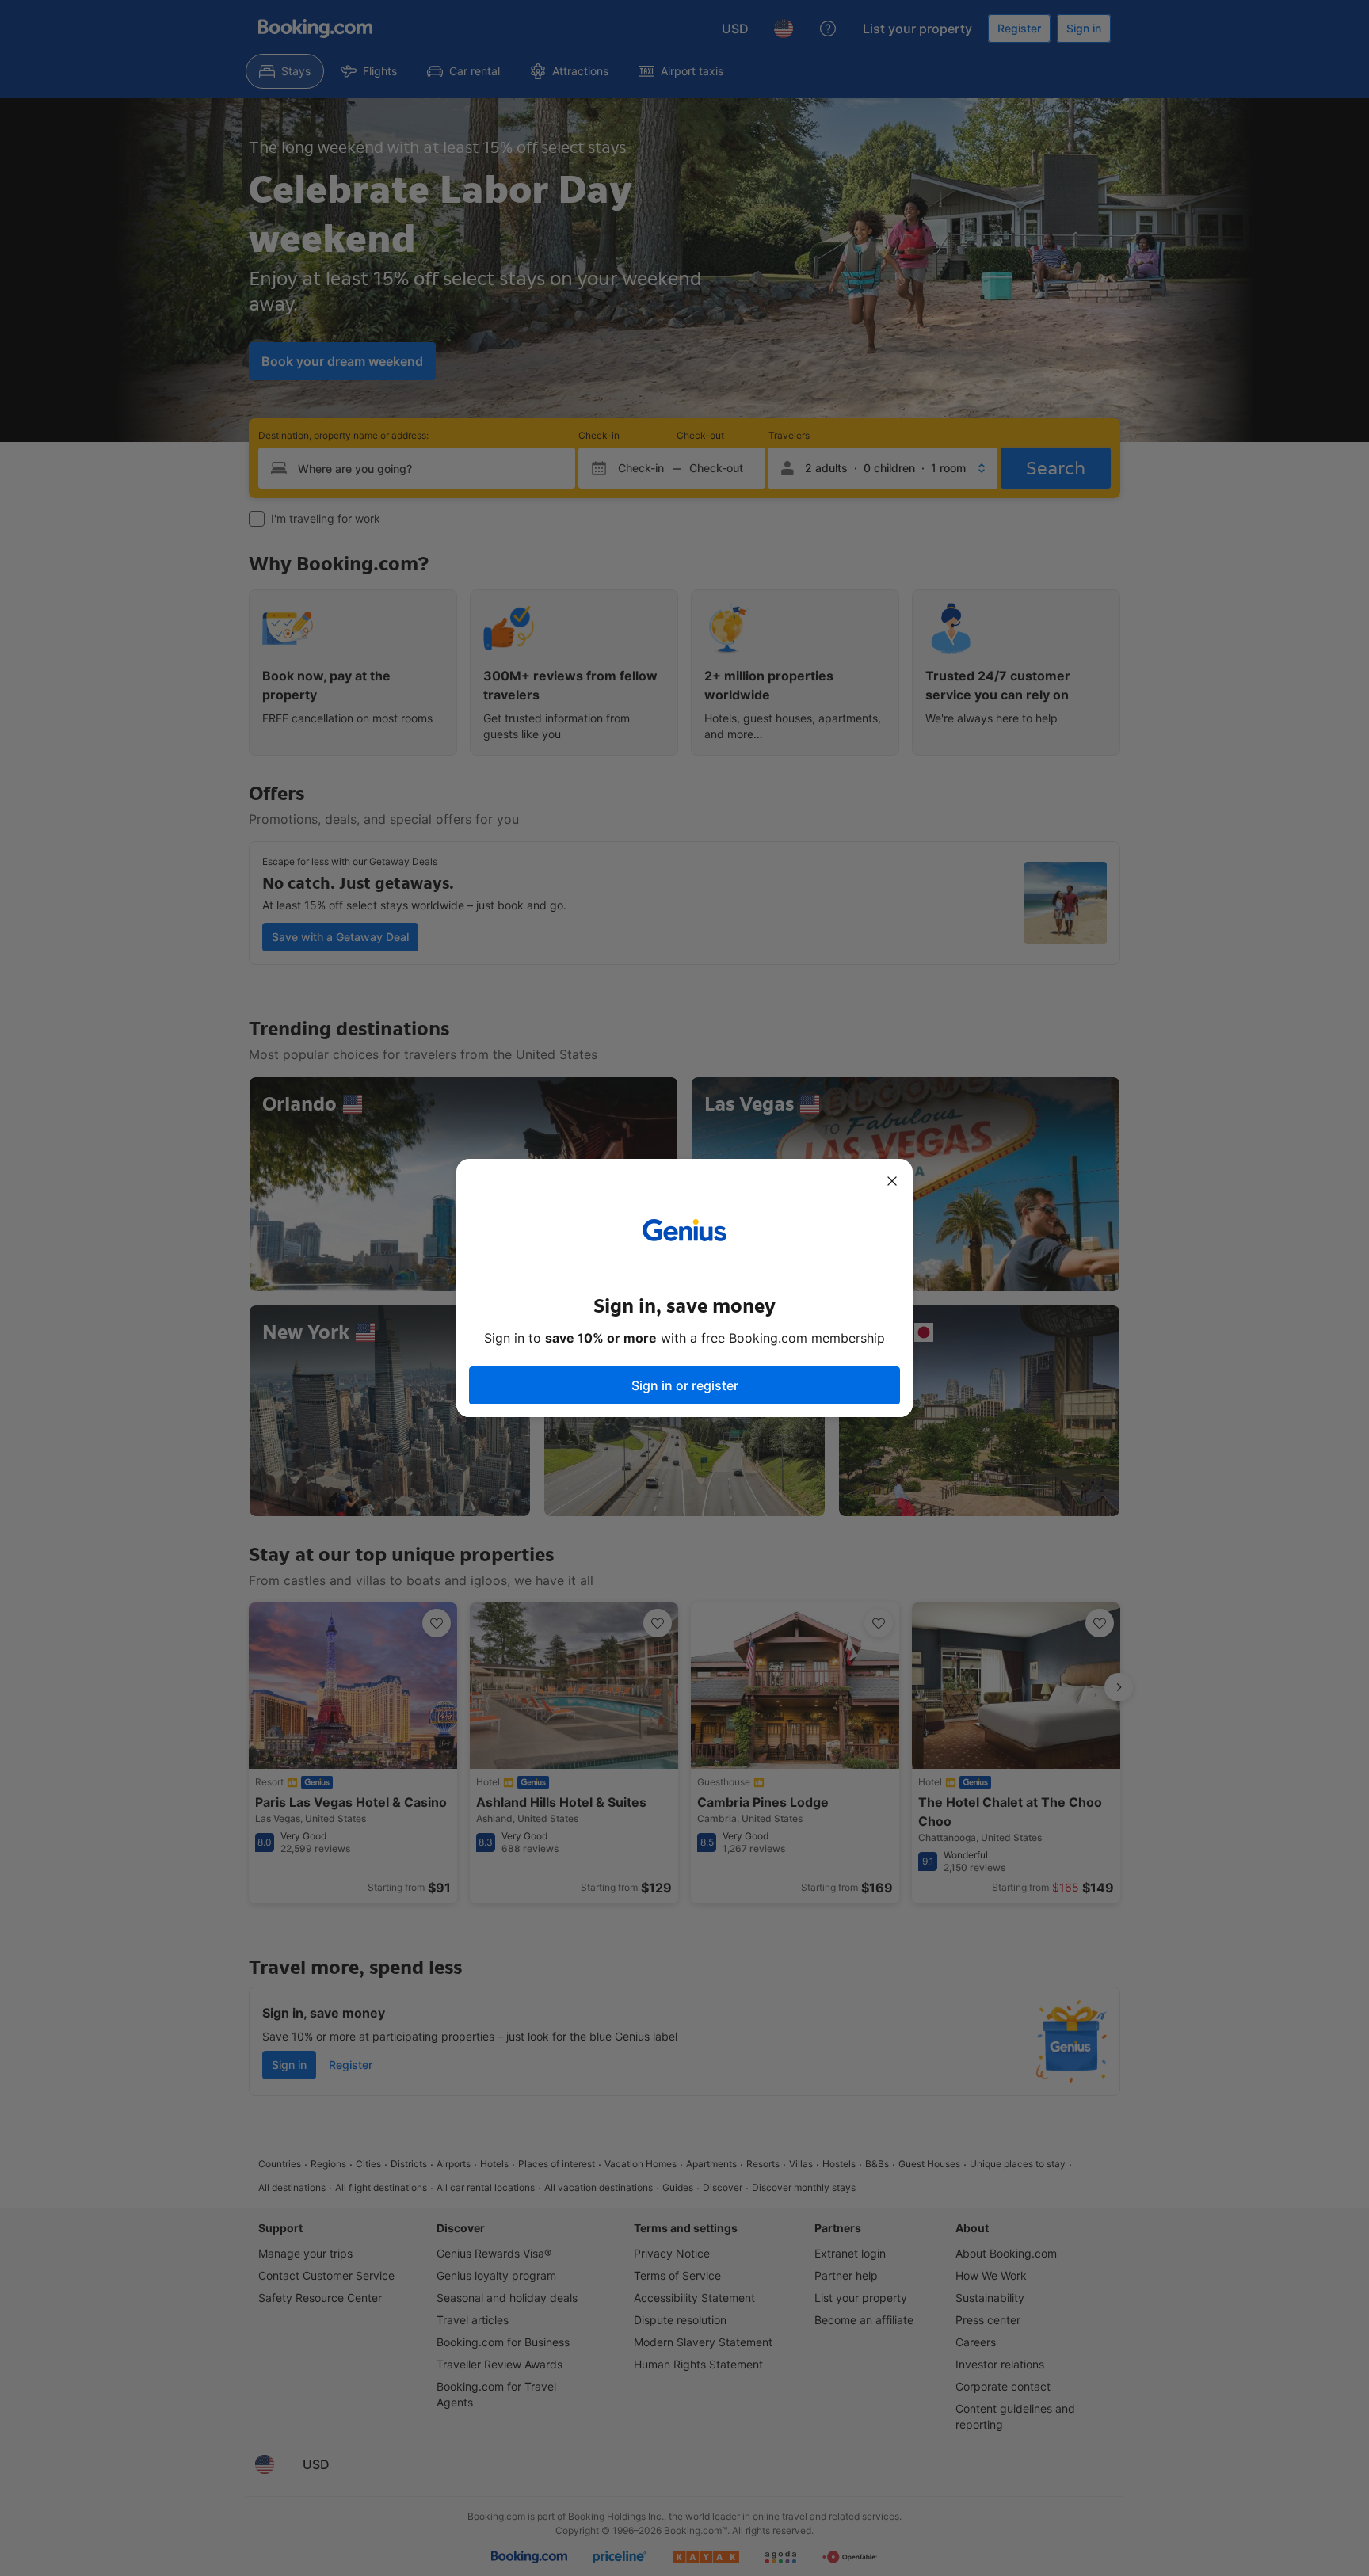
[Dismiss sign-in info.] (892, 1181)
